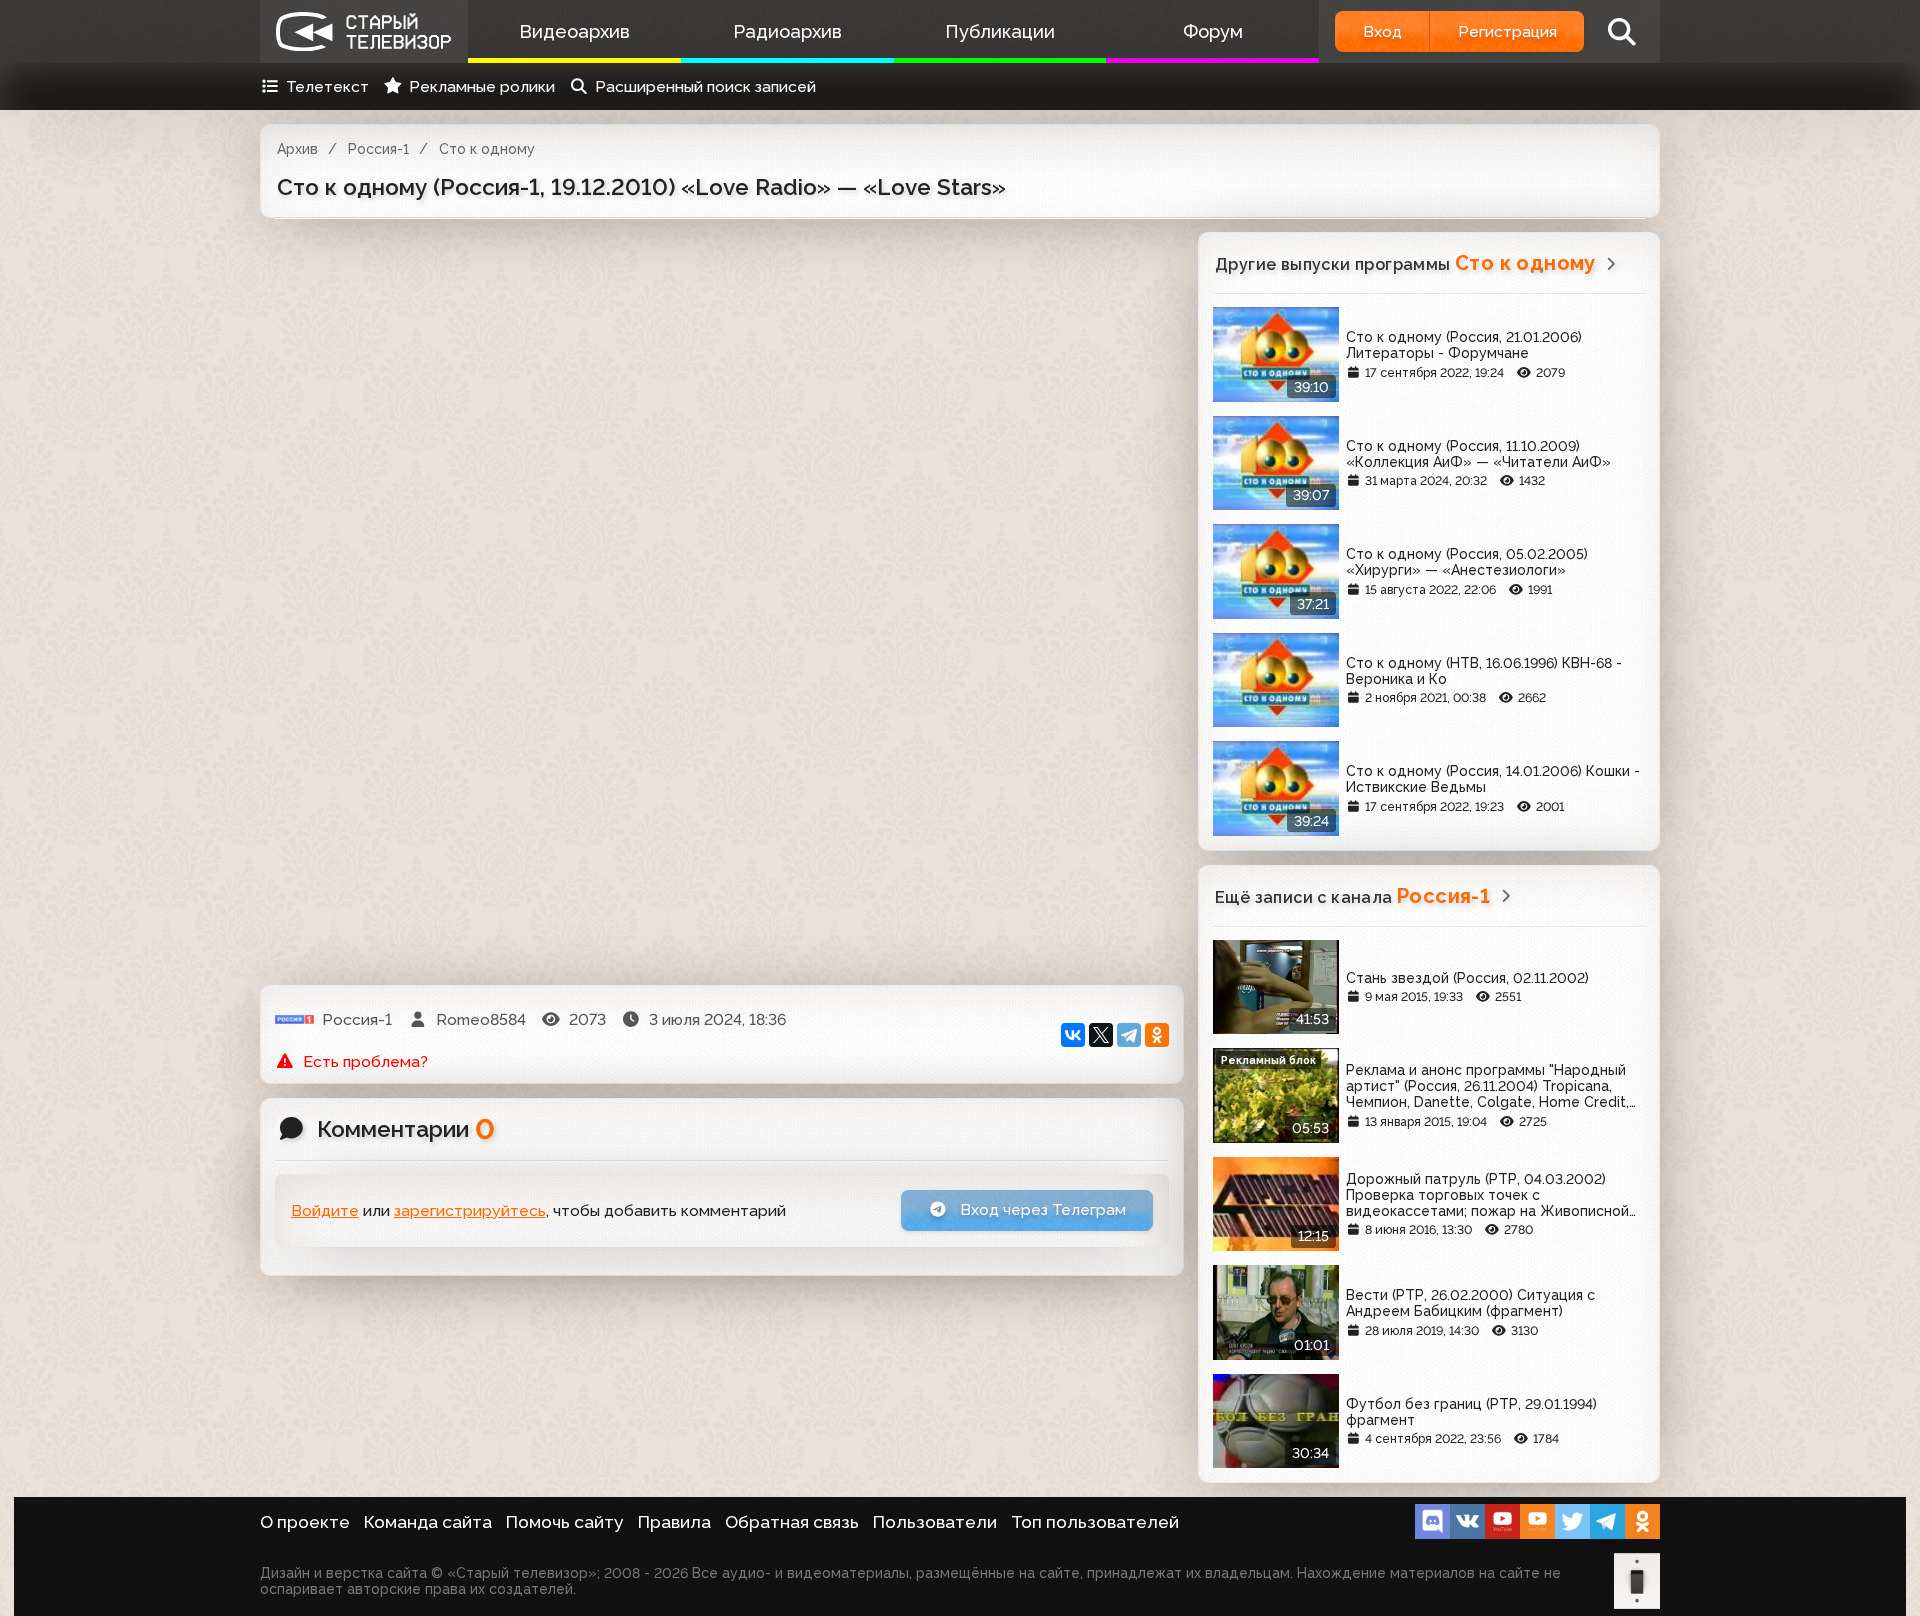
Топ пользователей (1095, 1522)
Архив (297, 149)
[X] (1101, 1035)
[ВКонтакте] (1073, 1035)
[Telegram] (1129, 1035)
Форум (1213, 31)
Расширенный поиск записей (705, 86)
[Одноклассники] (1157, 1035)
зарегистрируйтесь (470, 1210)
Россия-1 (378, 149)
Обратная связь (792, 1522)
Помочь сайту (565, 1522)
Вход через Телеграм (1041, 1209)
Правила (674, 1522)
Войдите (325, 1210)
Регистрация (1507, 31)
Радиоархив (787, 31)
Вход (1382, 31)
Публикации (1000, 31)
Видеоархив (574, 31)
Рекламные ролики (482, 86)
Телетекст (327, 86)
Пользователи (935, 1522)
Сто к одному (487, 149)
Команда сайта (428, 1522)
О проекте (305, 1522)
